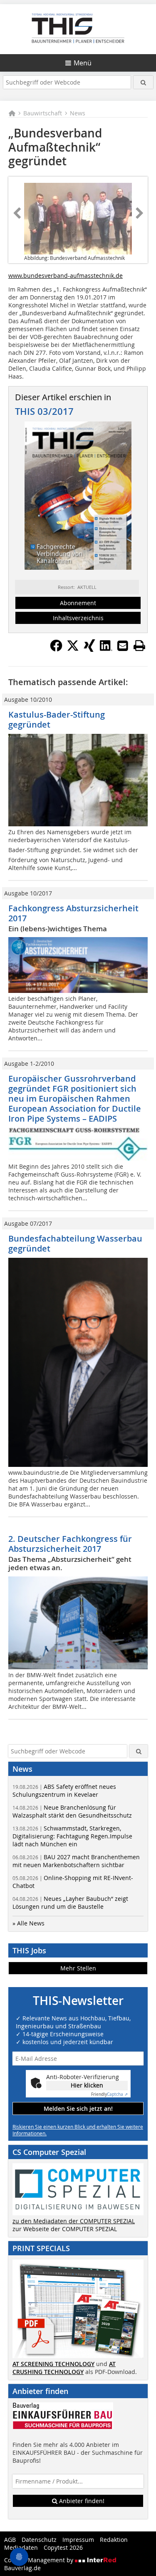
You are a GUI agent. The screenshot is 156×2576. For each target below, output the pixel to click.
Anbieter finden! (81, 2501)
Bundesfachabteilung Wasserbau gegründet (75, 1243)
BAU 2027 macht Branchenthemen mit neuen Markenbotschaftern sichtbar (76, 1861)
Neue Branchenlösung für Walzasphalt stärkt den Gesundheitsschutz (72, 1811)
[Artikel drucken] (139, 646)
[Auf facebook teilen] (56, 649)
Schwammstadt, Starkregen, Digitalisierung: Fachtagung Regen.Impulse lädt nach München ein (72, 1836)
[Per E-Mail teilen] (123, 646)
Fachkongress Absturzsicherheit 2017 (73, 913)
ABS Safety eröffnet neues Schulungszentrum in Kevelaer (64, 1790)
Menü (83, 63)
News (78, 113)
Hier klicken (87, 2085)
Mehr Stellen (78, 1968)
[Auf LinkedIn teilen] (106, 649)
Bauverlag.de (22, 2568)
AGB (10, 2540)
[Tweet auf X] (73, 649)
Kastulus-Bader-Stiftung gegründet (57, 719)
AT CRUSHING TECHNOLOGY (64, 2368)
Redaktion (114, 2540)
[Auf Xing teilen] (89, 649)
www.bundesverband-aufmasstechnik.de (66, 276)
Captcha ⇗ (109, 2094)
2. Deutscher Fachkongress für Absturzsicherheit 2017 (70, 1544)
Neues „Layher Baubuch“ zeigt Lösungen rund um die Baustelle (70, 1903)
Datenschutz (39, 2540)
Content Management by (40, 2560)
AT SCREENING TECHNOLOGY (53, 2364)
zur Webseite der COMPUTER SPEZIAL (65, 2229)
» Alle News (28, 1923)
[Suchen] (143, 82)
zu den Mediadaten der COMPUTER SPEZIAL (74, 2221)
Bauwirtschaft (43, 113)
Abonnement (78, 603)
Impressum (78, 2540)
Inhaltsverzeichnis (78, 618)
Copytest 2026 (63, 2547)
